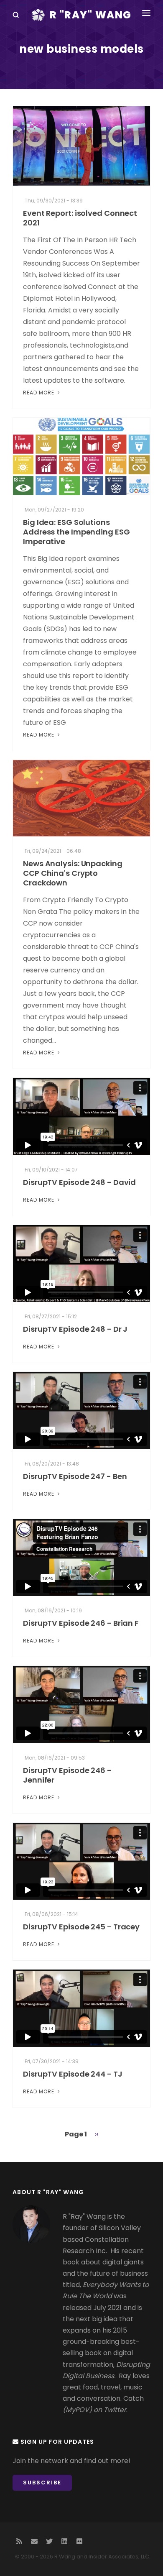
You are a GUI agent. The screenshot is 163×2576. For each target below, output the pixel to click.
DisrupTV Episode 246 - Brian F (81, 1623)
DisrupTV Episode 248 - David (79, 1182)
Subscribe (42, 2483)
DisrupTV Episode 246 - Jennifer (67, 1775)
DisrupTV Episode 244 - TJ (73, 2074)
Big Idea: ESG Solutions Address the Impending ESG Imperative (76, 532)
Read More (39, 393)
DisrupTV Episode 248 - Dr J (75, 1329)
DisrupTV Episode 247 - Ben (75, 1476)
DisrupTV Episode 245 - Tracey (81, 1927)
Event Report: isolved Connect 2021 (80, 218)
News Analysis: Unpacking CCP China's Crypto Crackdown (73, 873)
